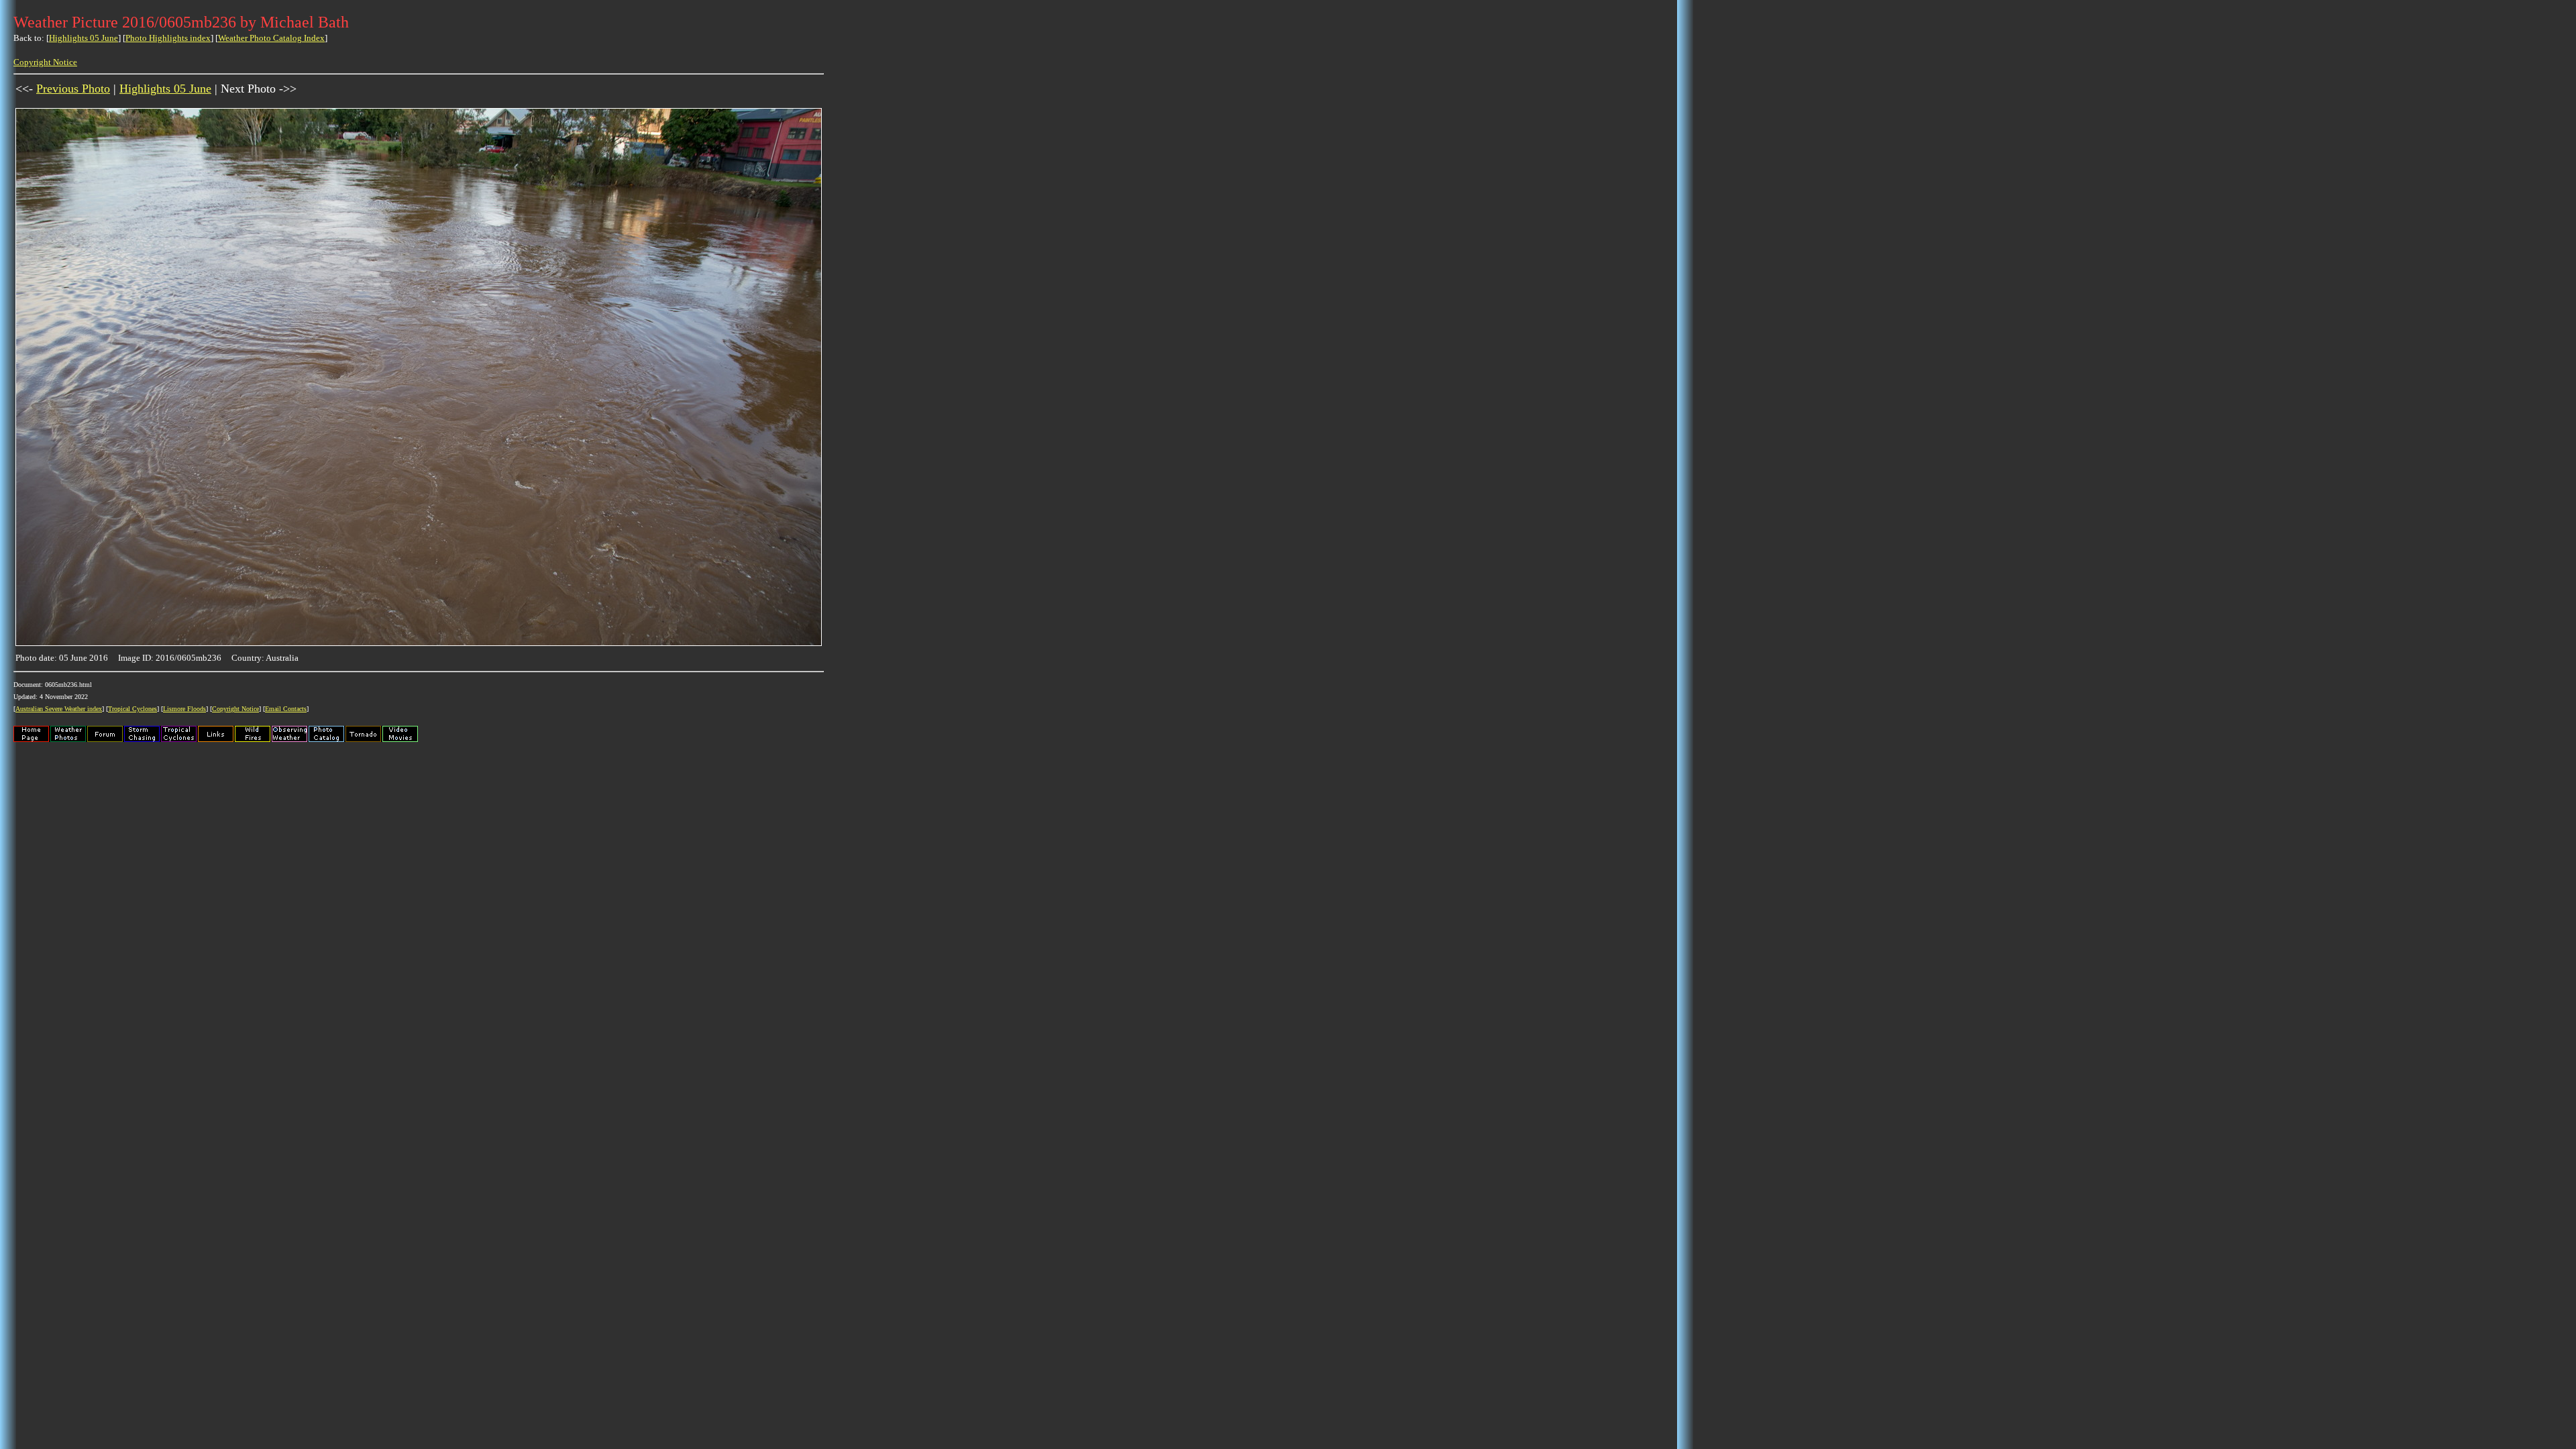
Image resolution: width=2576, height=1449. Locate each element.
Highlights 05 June (84, 38)
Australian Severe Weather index (59, 709)
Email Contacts (286, 709)
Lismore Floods (184, 709)
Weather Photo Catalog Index (271, 38)
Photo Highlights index (168, 38)
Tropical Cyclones (132, 709)
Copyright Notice (45, 62)
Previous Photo (73, 89)
